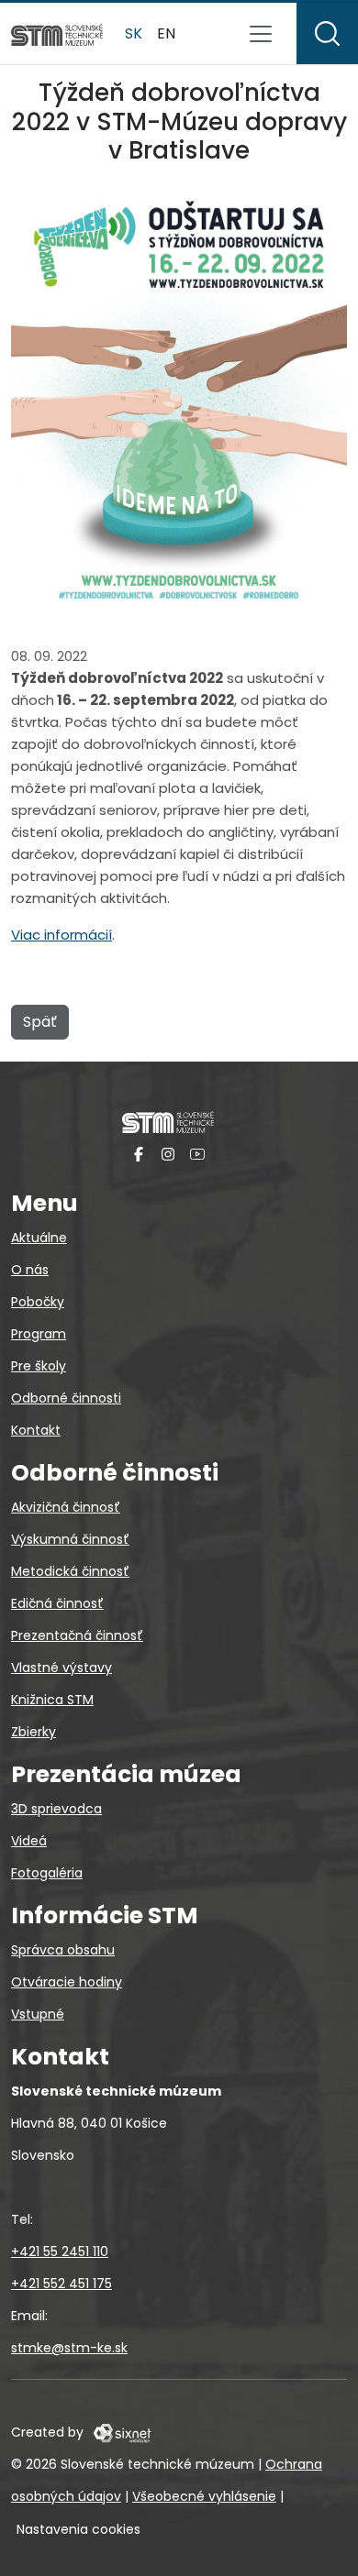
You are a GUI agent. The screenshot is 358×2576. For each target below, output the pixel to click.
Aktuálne (39, 1238)
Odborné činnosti (66, 1398)
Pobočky (38, 1302)
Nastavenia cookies (78, 2529)
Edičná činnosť (57, 1603)
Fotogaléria (47, 1873)
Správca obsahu (63, 1950)
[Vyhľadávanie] (327, 33)
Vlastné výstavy (62, 1668)
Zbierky (34, 1732)
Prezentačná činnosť (77, 1635)
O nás (30, 1270)
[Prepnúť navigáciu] (261, 34)
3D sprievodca (56, 1809)
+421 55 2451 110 (60, 2251)
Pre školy (39, 1366)
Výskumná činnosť (70, 1539)
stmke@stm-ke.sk (69, 2348)
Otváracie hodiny (67, 1982)
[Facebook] (139, 1154)
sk (134, 33)
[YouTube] (197, 1154)
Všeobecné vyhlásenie (204, 2496)
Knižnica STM (52, 1700)
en (166, 33)
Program (39, 1334)
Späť (40, 1022)
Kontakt (36, 1430)
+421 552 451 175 (62, 2284)
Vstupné (38, 2014)
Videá (29, 1841)
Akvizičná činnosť (66, 1507)
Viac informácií (62, 935)
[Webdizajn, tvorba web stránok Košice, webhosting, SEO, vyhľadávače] (121, 2432)
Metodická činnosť (70, 1571)
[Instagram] (168, 1154)
